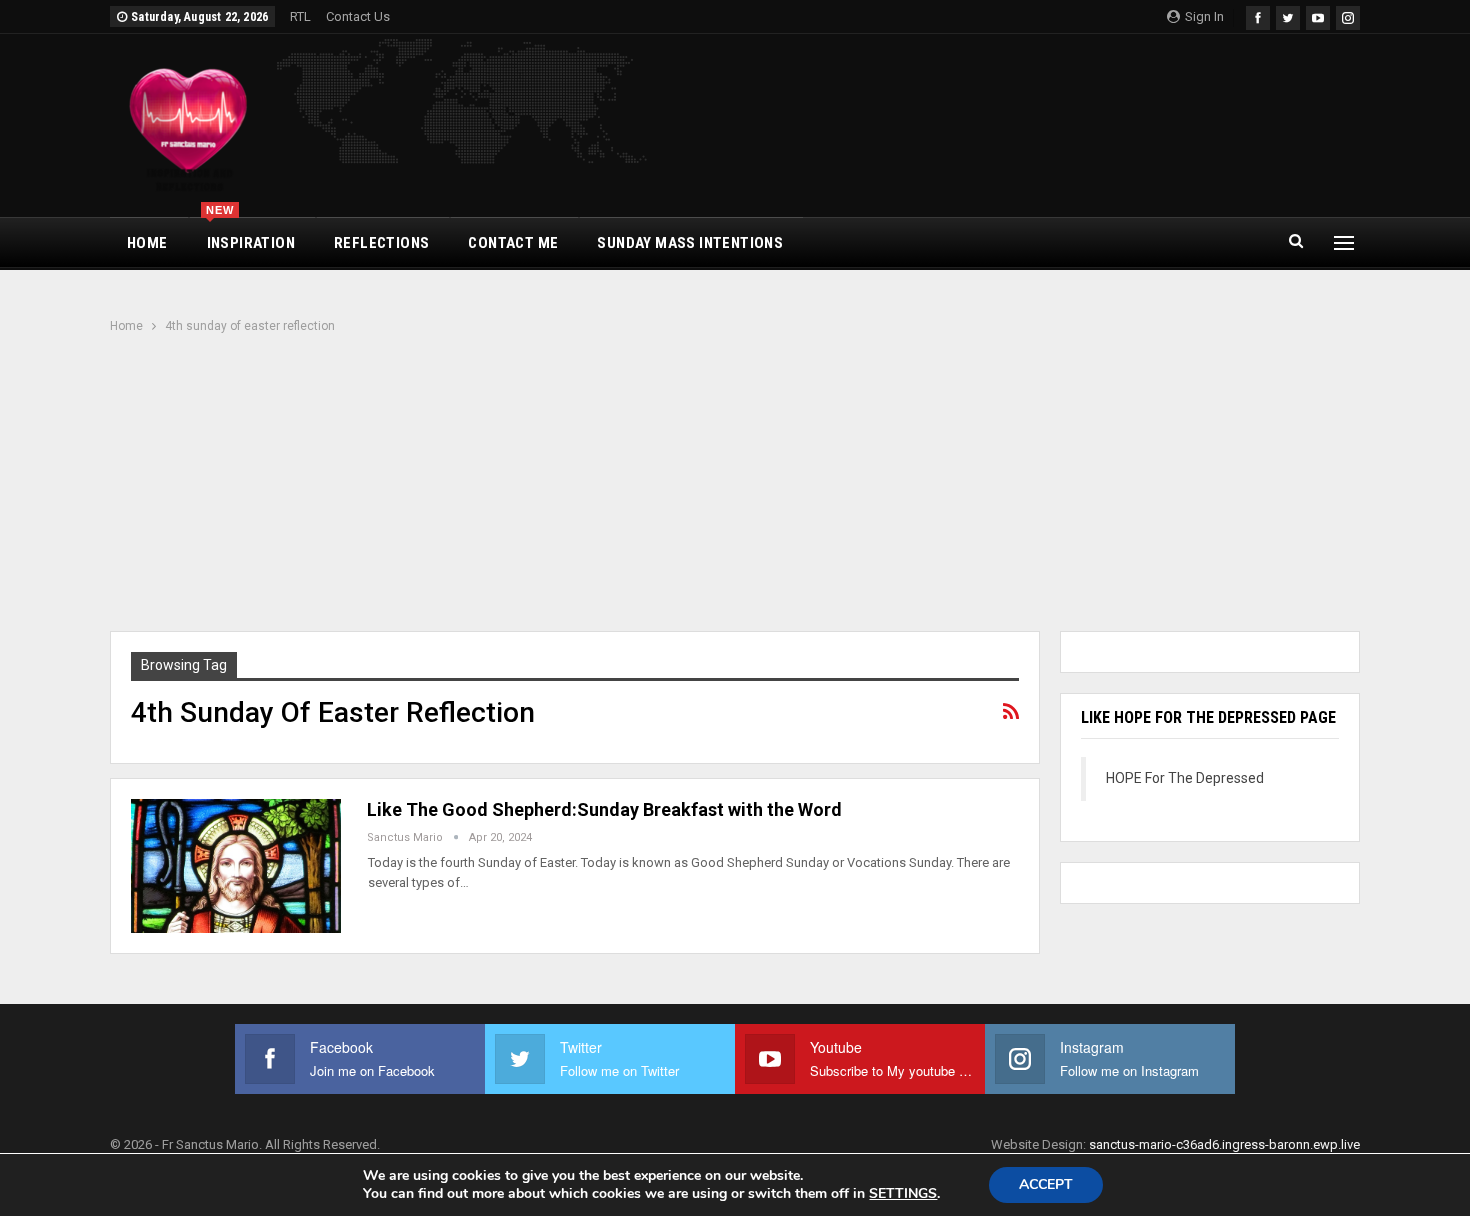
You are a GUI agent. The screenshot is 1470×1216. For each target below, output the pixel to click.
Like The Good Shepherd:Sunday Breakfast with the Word (604, 809)
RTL (300, 16)
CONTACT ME (513, 243)
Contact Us (358, 16)
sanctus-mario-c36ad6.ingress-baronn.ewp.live (1224, 1144)
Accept (1046, 1184)
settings (903, 1194)
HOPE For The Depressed (1185, 778)
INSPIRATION (250, 235)
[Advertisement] (735, 485)
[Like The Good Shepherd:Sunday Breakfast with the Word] (236, 866)
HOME (147, 243)
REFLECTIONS (381, 243)
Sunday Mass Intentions (690, 243)
